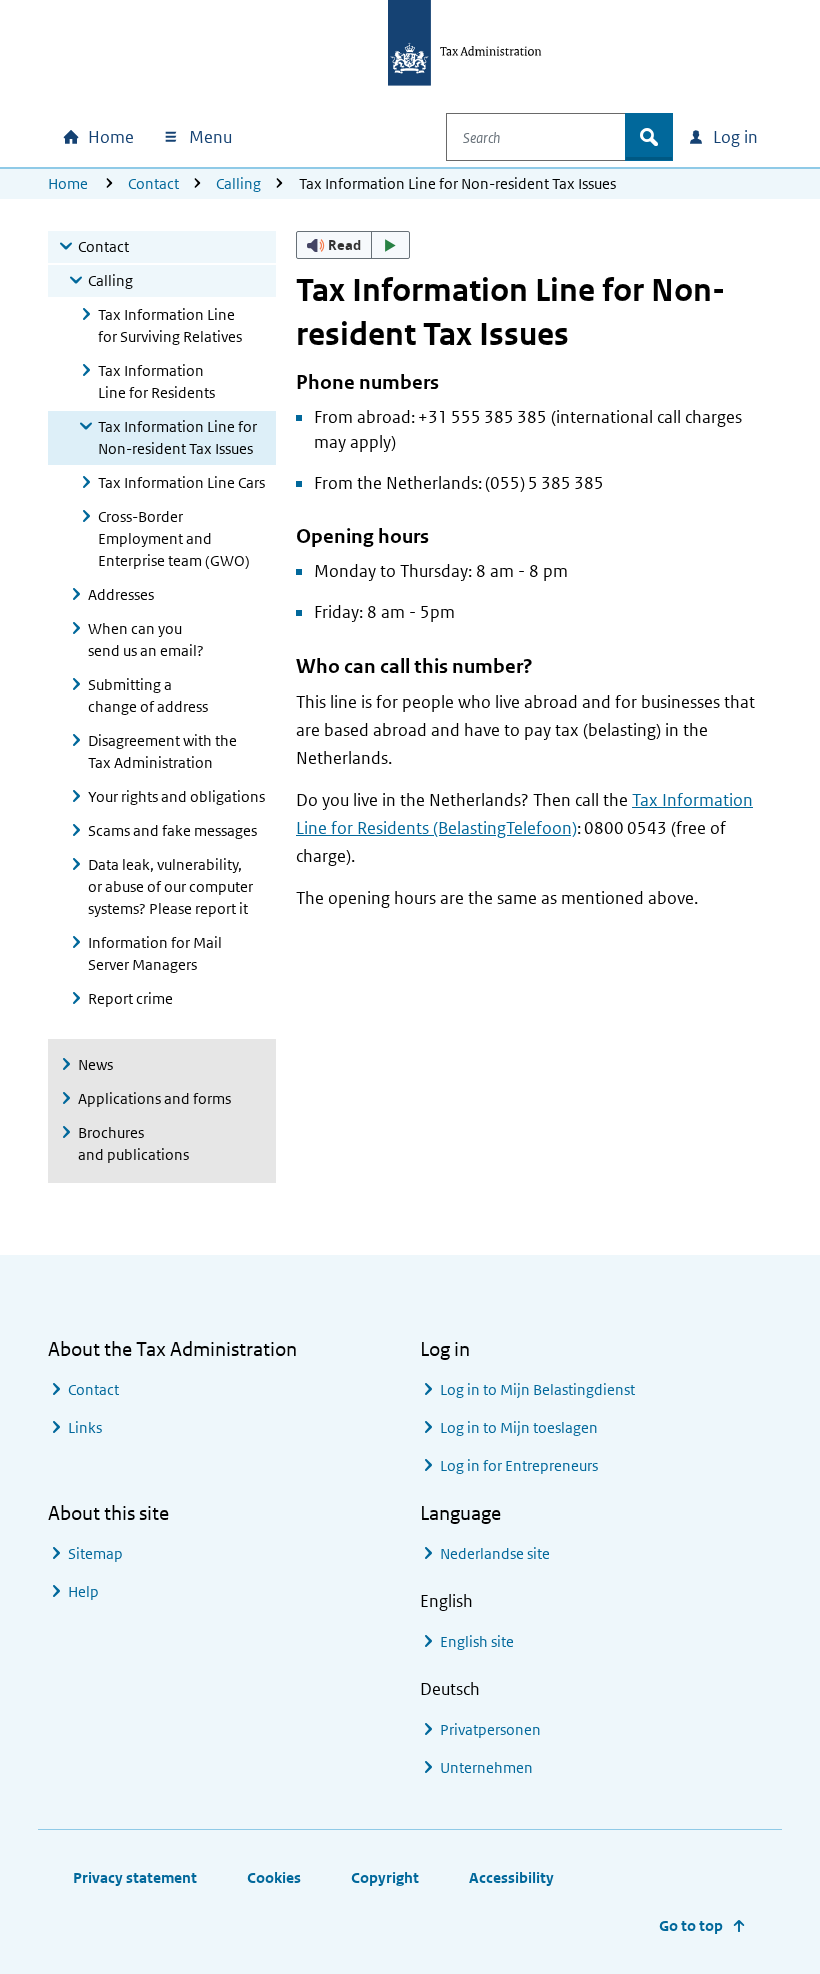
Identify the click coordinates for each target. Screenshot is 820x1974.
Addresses (121, 594)
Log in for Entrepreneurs (519, 1465)
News (95, 1064)
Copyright (385, 1877)
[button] (353, 245)
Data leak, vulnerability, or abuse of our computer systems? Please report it (170, 886)
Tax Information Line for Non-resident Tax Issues (177, 437)
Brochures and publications (133, 1143)
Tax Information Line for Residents (156, 381)
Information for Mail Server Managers (155, 953)
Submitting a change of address (148, 695)
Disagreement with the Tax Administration (162, 751)
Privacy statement (135, 1877)
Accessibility (511, 1877)
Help (83, 1591)
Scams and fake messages (172, 830)
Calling (238, 183)
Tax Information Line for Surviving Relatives (170, 325)
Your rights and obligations (176, 796)
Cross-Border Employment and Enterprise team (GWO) (174, 538)
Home (68, 183)
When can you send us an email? (146, 639)
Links (85, 1427)
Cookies (274, 1877)
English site (477, 1641)
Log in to (537, 1389)
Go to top (691, 1925)
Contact (153, 183)
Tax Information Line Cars (181, 482)
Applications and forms (154, 1098)
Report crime (130, 998)
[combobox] (536, 137)
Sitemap (95, 1553)
